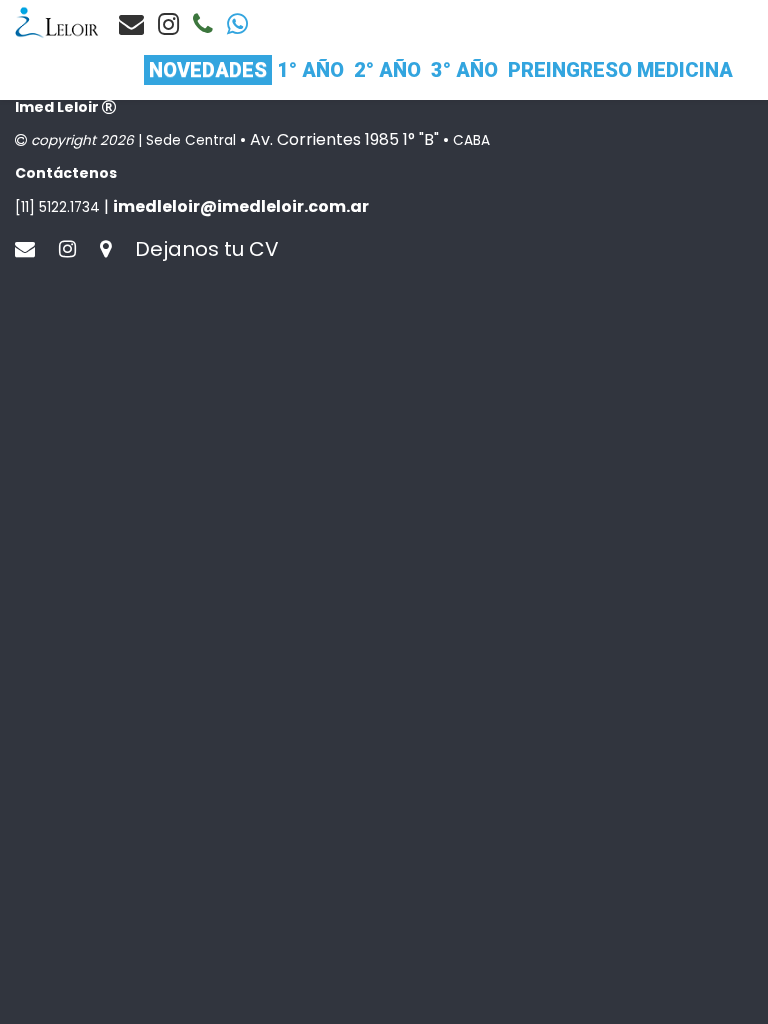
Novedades (208, 70)
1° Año (310, 70)
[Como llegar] (115, 249)
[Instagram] (168, 24)
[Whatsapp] (237, 24)
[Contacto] (131, 24)
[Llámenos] (203, 24)
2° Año (387, 70)
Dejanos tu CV (207, 249)
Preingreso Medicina (620, 70)
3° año (464, 70)
